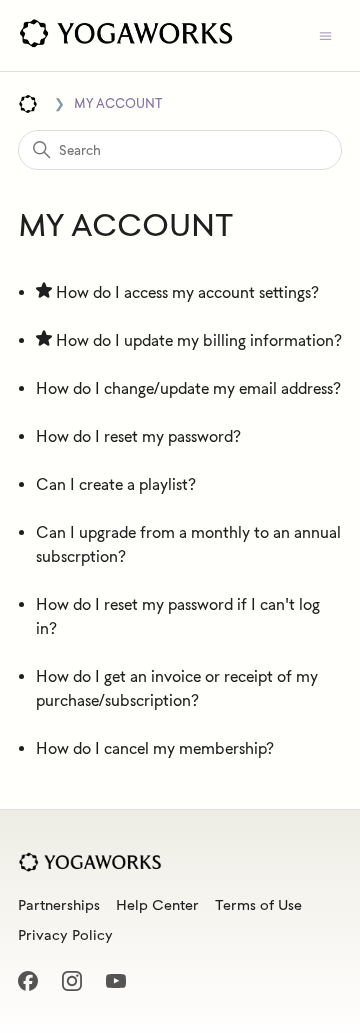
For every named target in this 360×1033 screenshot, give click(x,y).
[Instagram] (78, 987)
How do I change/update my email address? (188, 388)
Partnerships (59, 905)
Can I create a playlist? (116, 484)
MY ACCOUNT (118, 103)
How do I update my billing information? (199, 340)
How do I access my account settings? (187, 292)
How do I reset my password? (138, 436)
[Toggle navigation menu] (325, 35)
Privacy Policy (65, 935)
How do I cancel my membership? (155, 748)
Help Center (157, 905)
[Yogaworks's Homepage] (126, 36)
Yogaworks (28, 104)
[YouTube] (122, 987)
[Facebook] (34, 987)
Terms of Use (258, 905)
